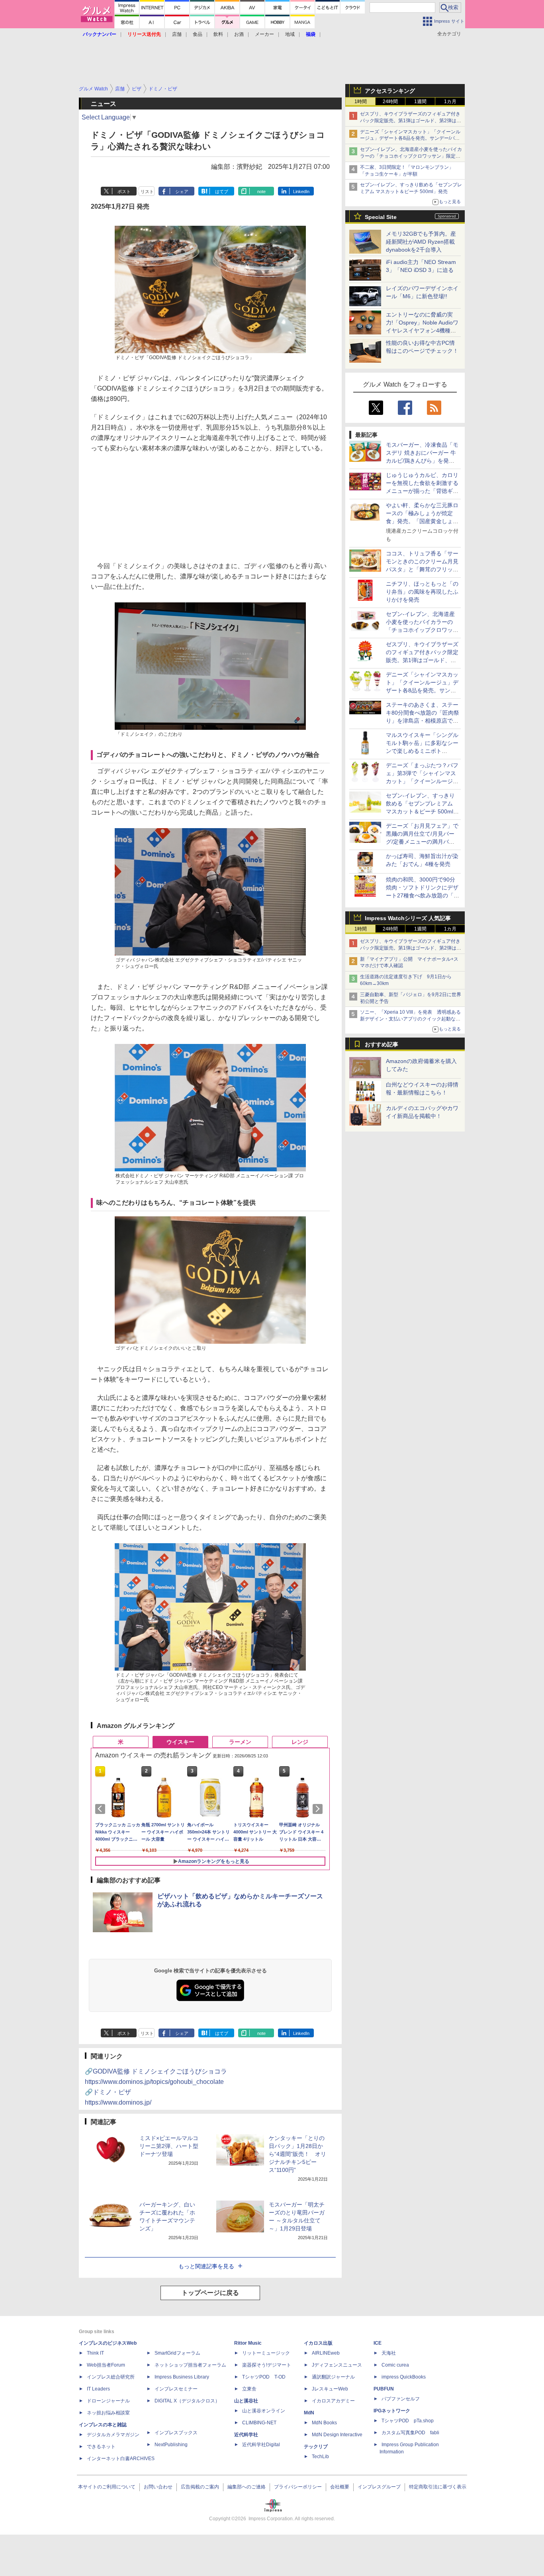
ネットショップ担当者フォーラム (190, 2365)
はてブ (222, 192)
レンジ (300, 1742)
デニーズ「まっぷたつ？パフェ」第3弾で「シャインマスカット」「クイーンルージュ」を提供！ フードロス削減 (422, 781)
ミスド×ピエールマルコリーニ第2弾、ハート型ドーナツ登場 (169, 2146)
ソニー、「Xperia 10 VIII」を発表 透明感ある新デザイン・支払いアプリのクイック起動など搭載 (410, 1019)
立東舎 (249, 2389)
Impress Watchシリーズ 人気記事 (408, 918)
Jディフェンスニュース (337, 2365)
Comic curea (395, 2365)
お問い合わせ (158, 2487)
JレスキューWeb (330, 2389)
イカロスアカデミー (333, 2401)
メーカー (264, 34)
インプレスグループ (379, 2487)
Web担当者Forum (106, 2365)
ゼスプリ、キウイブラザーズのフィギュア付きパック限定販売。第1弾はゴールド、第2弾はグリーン (411, 121)
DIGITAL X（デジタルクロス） (187, 2401)
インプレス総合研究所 (111, 2377)
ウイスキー (180, 1742)
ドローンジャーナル (108, 2401)
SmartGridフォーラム (177, 2353)
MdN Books (324, 2423)
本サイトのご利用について (107, 2487)
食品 (198, 34)
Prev (102, 1809)
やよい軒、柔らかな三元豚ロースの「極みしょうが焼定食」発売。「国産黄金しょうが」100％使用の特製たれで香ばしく (422, 521)
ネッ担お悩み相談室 (108, 2413)
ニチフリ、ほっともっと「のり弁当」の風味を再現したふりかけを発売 (422, 592)
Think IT (95, 2353)
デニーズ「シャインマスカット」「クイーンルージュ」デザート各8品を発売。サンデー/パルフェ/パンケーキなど (410, 139)
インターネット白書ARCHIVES (121, 2459)
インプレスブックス (176, 2433)
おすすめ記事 (382, 1044)
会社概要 (340, 2487)
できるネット (101, 2447)
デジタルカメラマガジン (113, 2435)
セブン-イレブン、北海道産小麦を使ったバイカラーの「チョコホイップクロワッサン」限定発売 (411, 156)
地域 (290, 34)
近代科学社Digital (261, 2445)
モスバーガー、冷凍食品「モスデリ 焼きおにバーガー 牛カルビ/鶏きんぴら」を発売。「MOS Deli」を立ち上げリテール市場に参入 (422, 461)
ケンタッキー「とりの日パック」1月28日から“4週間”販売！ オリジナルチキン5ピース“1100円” (297, 2154)
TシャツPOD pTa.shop (408, 2421)
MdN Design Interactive (337, 2435)
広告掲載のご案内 (200, 2487)
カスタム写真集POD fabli (410, 2433)
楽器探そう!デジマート (267, 2365)
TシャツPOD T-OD (264, 2377)
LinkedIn (301, 192)
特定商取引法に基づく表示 (438, 2487)
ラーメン (240, 1742)
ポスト (124, 192)
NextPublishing (171, 2445)
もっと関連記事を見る (206, 2266)
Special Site (381, 217)
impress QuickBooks (404, 2377)
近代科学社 (246, 2435)
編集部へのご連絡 (247, 2487)
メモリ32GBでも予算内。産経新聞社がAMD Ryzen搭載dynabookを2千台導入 (421, 242)
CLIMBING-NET (259, 2423)
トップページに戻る (210, 2293)
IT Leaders (98, 2389)
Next (319, 1809)
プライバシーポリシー (298, 2487)
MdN (309, 2413)
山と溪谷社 (246, 2401)
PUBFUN (384, 2389)
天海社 (389, 2353)
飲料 (218, 34)
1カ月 (450, 102)
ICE (378, 2343)
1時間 (361, 102)
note (261, 192)
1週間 (420, 102)
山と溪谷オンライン (264, 2411)
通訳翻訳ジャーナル (333, 2377)
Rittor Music (248, 2343)
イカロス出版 (318, 2343)
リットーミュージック (266, 2353)
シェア (182, 192)
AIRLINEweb (326, 2353)
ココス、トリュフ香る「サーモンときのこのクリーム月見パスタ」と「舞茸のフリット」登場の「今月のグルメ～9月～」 (422, 569)
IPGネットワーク (392, 2411)
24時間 (390, 102)
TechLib (320, 2457)
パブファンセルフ (401, 2399)
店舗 (177, 34)
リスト (147, 192)
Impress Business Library (182, 2377)
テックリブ (316, 2447)
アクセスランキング (390, 91)
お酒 (239, 34)
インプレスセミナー (176, 2389)
